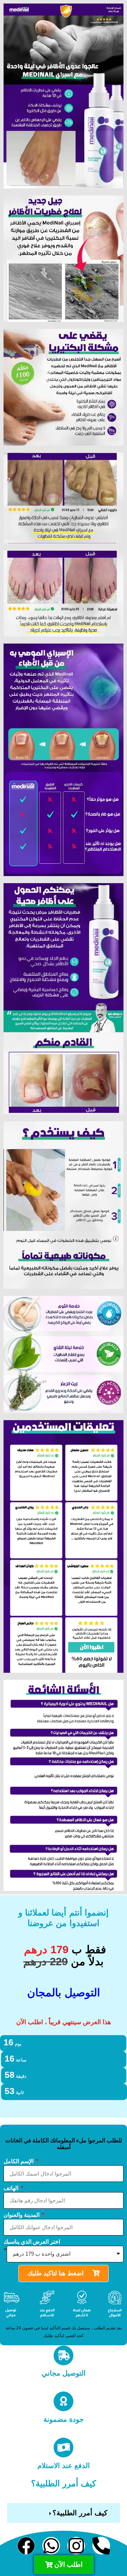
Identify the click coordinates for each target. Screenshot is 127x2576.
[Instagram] (76, 2546)
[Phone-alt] (101, 2546)
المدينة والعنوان (22, 2215)
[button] (64, 2513)
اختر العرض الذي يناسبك (32, 2242)
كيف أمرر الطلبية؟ (80, 2513)
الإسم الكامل (19, 2161)
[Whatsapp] (51, 2546)
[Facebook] (26, 2546)
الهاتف (12, 2188)
